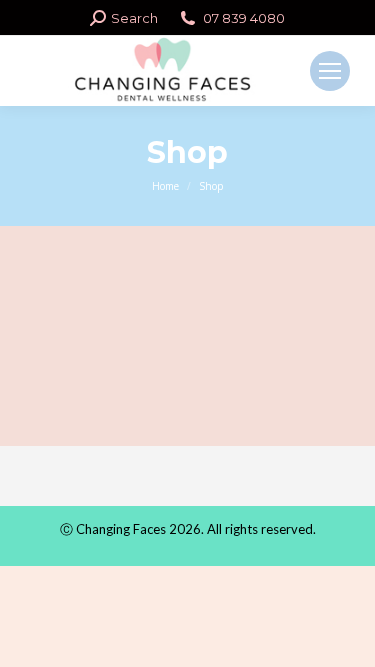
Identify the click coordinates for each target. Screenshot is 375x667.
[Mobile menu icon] (330, 71)
